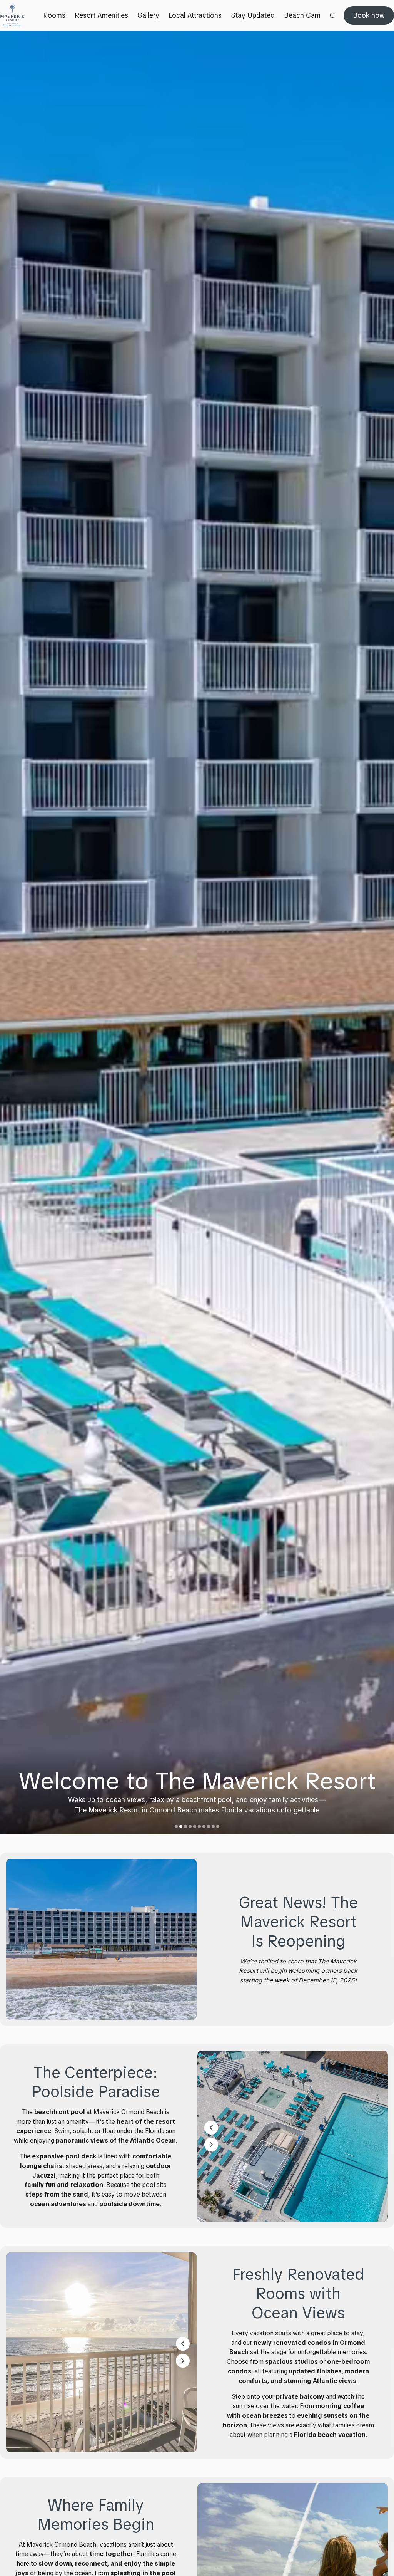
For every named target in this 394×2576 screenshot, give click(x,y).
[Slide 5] (195, 1826)
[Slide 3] (185, 1826)
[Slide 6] (199, 1826)
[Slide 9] (213, 1826)
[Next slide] (381, 932)
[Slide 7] (204, 1826)
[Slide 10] (218, 1826)
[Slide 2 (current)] (181, 1826)
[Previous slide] (13, 932)
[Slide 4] (190, 1826)
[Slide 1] (176, 1826)
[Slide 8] (209, 1826)
